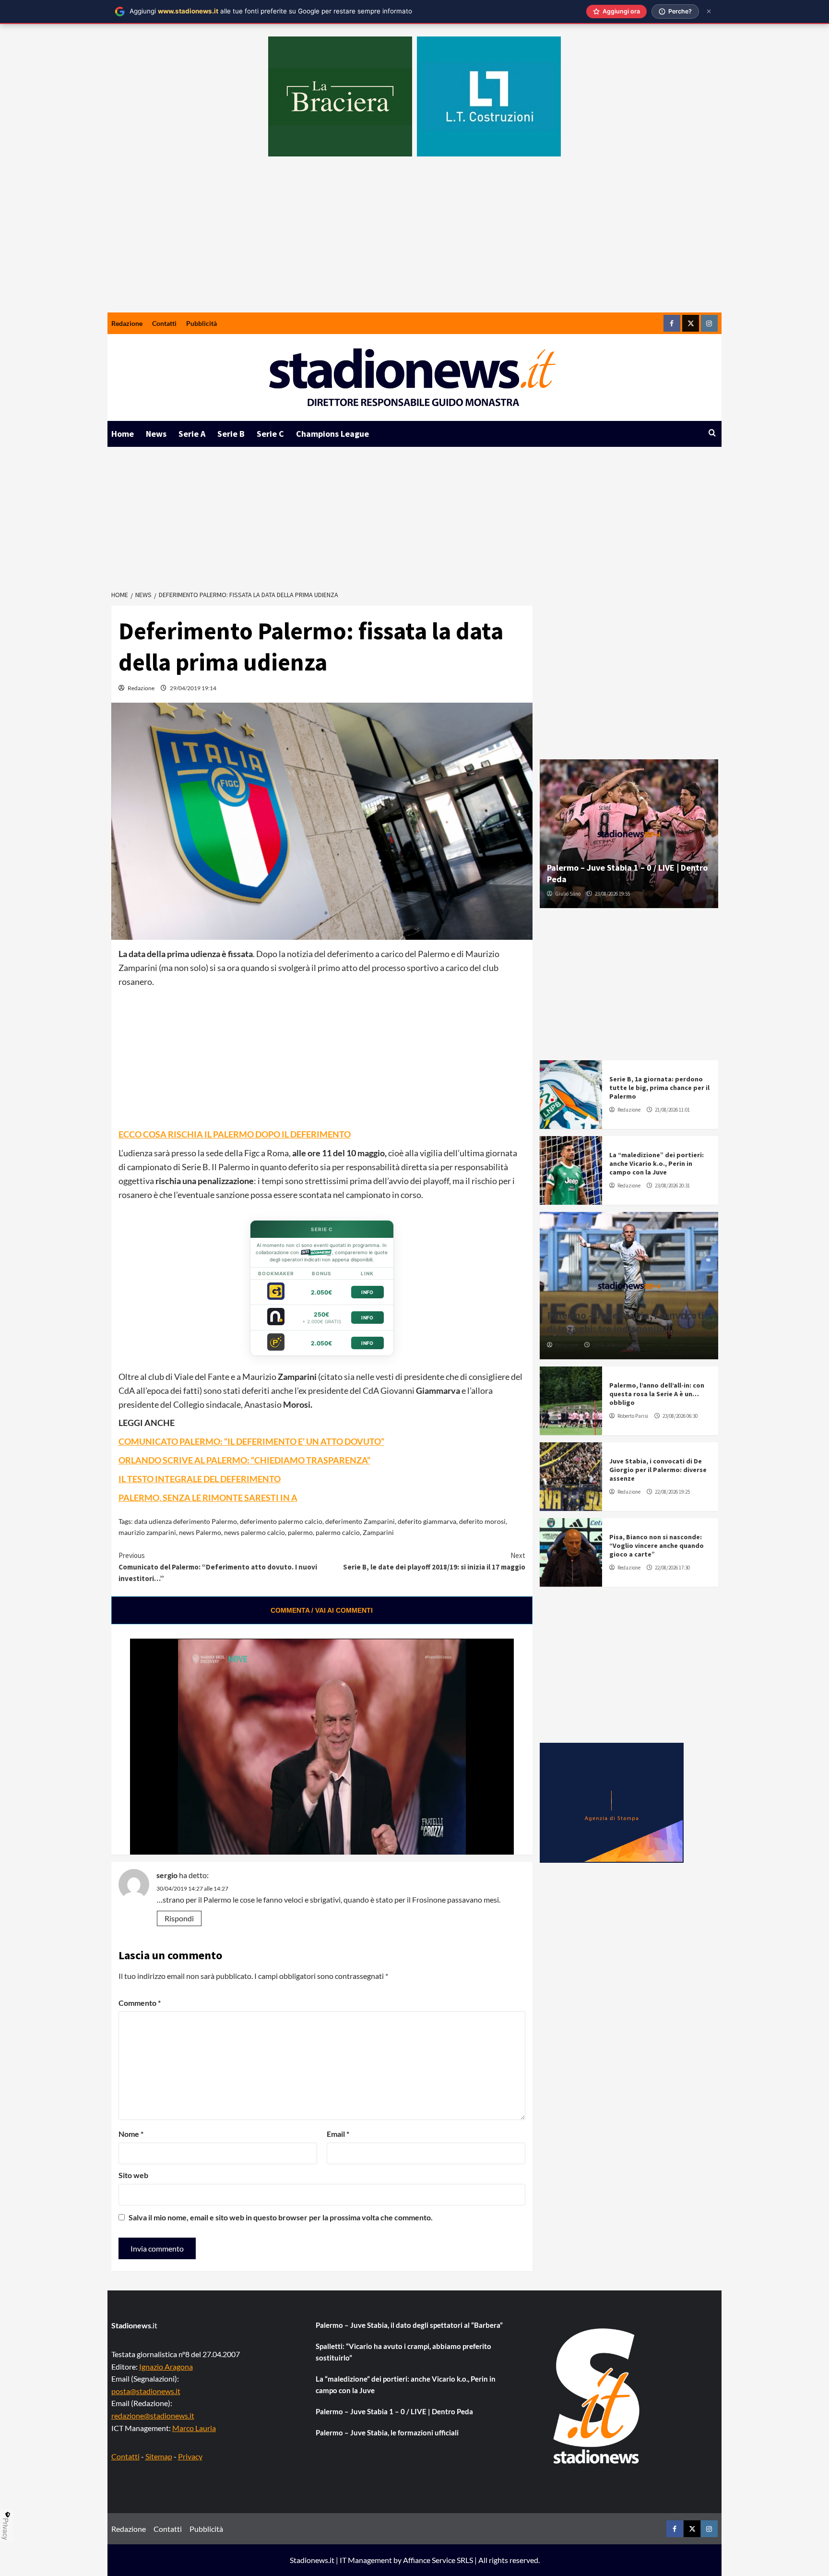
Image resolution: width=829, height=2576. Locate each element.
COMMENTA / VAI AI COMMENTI (322, 1610)
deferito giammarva (427, 1521)
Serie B (231, 434)
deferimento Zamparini (360, 1521)
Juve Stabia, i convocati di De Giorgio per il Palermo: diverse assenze (658, 1470)
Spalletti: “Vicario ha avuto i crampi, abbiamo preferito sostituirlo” (403, 2352)
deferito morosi (482, 1521)
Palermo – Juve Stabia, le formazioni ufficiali (387, 2432)
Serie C (270, 434)
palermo (300, 1532)
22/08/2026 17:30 (672, 1568)
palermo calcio (338, 1532)
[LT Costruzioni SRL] (489, 96)
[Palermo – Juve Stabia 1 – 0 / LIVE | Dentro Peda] (629, 834)
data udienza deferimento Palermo (186, 1521)
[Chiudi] (709, 11)
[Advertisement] (414, 240)
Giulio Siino (568, 894)
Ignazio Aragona (166, 2366)
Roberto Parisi (633, 1416)
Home (123, 434)
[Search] (712, 433)
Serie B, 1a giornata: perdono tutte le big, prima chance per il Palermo (659, 1088)
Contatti (164, 323)
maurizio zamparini (147, 1532)
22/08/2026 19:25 (672, 1492)
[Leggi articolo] (571, 1095)
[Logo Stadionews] (597, 2396)
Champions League (332, 434)
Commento (140, 2003)
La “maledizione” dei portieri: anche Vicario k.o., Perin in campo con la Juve (657, 1163)
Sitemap (159, 2456)
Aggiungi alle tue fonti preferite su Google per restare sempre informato (271, 11)
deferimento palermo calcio (281, 1521)
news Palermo (200, 1532)
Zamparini (378, 1532)
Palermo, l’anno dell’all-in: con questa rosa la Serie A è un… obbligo (657, 1394)
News (156, 434)
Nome (131, 2134)
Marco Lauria (194, 2428)
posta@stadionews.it (146, 2391)
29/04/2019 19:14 (193, 688)
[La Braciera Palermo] (340, 96)
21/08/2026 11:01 (672, 1110)
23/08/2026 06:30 (680, 1416)
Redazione (127, 323)
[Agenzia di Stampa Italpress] (612, 1802)
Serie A (192, 434)
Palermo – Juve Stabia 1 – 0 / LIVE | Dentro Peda (394, 2411)
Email (338, 2134)
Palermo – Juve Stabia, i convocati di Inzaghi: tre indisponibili (626, 1322)
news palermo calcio (255, 1532)
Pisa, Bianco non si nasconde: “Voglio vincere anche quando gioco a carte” (657, 1546)
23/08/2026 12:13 (610, 1345)
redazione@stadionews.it (153, 2415)
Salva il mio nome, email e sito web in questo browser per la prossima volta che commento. (281, 2217)
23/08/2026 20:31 (672, 1186)
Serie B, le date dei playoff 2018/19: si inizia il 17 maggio (434, 1561)
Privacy (190, 2456)
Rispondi (179, 1918)
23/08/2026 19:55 (612, 894)
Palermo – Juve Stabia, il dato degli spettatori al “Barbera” (409, 2325)
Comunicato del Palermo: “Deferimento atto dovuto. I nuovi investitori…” (218, 1567)
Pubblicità (201, 323)
